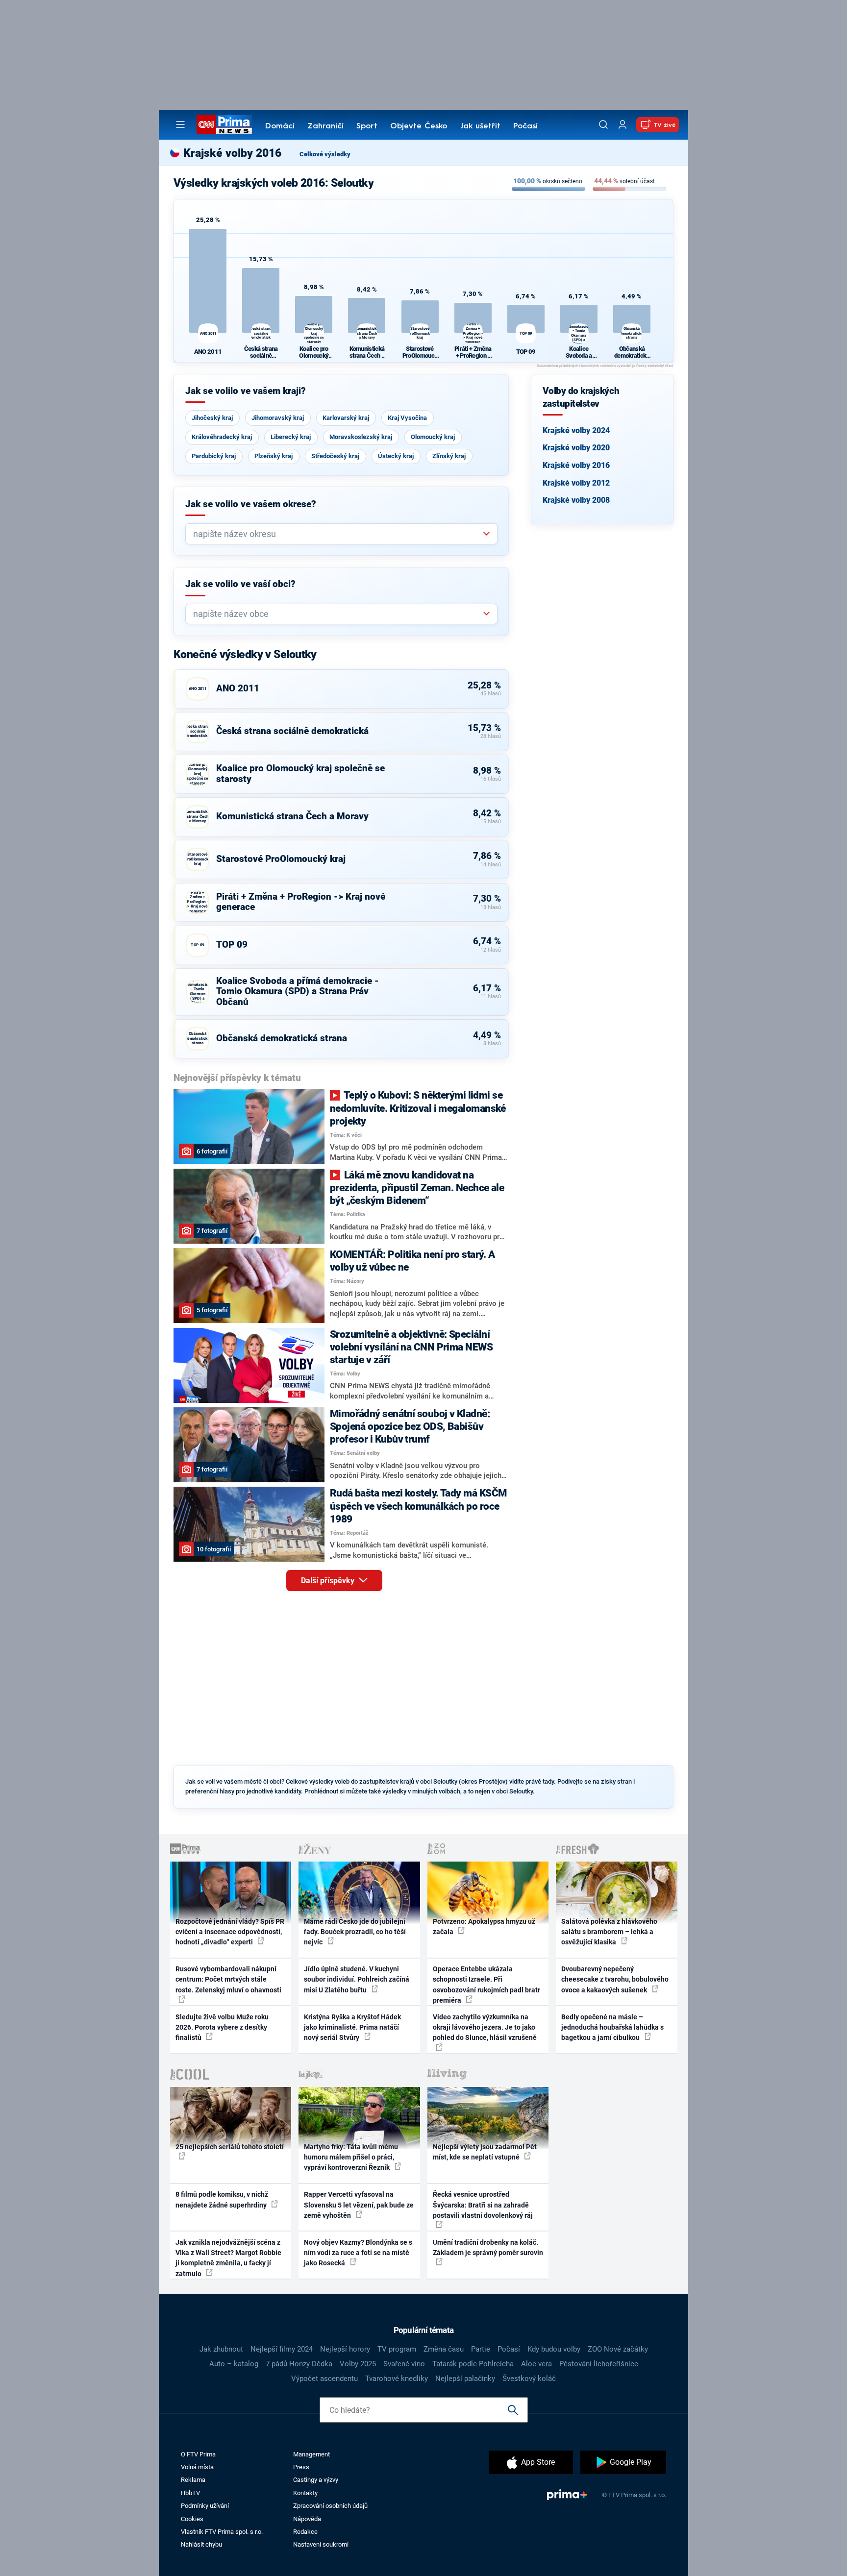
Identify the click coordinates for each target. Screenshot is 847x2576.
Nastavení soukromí (321, 2544)
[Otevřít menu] (180, 124)
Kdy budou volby (554, 2349)
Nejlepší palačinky (465, 2379)
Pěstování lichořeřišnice (599, 2364)
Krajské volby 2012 (576, 483)
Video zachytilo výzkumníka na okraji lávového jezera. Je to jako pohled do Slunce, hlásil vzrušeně (485, 2027)
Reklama (193, 2480)
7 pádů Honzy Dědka (299, 2364)
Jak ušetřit (480, 126)
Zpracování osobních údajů (330, 2506)
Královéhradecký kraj (222, 437)
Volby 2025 (358, 2364)
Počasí (525, 126)
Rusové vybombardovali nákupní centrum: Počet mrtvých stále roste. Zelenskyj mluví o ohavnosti (228, 1979)
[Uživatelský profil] (623, 125)
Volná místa (197, 2467)
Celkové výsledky (325, 154)
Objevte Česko (419, 126)
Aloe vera (536, 2364)
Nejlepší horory (345, 2349)
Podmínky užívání (205, 2506)
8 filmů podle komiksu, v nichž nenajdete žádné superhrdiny (222, 2199)
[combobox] (337, 534)
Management (311, 2454)
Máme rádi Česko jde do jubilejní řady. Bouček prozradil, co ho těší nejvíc (355, 1932)
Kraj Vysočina (407, 418)
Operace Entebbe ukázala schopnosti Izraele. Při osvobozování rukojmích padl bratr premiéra (486, 1985)
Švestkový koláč (529, 2379)
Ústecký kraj (396, 456)
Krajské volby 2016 (576, 465)
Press (301, 2467)
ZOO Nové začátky (618, 2349)
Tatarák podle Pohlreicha (473, 2364)
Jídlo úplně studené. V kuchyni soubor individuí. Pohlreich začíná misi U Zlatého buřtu (357, 1979)
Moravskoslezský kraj (361, 437)
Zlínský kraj (449, 456)
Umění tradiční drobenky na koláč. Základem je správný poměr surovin (488, 2247)
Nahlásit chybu (201, 2544)
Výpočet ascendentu (324, 2379)
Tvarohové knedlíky (397, 2379)
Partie (481, 2349)
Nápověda (307, 2519)
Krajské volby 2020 (576, 448)
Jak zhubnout (221, 2349)
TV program (397, 2349)
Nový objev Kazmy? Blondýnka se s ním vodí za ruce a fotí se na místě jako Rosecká (358, 2253)
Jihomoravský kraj (278, 418)
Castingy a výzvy (316, 2480)
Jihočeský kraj (212, 418)
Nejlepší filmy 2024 (282, 2349)
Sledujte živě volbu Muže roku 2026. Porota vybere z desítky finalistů (222, 2027)
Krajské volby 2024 (576, 430)
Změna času (444, 2349)
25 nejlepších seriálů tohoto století (230, 2147)
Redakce (305, 2532)
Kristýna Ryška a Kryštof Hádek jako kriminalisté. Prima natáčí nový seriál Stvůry (352, 2027)
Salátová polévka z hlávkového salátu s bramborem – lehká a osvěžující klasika (609, 1932)
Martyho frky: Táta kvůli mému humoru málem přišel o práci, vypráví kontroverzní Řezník (351, 2157)
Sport (367, 126)
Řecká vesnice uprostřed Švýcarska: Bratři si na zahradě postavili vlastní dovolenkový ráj (483, 2205)
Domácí (280, 126)
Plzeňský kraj (274, 456)
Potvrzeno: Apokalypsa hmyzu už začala (484, 1926)
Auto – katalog (234, 2364)
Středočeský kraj (335, 456)
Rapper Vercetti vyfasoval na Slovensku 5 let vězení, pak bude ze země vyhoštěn (359, 2205)
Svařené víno (404, 2364)
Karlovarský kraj (346, 418)
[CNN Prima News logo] (224, 124)
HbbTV (190, 2493)
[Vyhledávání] (603, 124)
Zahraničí (325, 126)
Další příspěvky (329, 1581)
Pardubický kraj (214, 456)
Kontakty (305, 2493)
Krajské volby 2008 (576, 500)
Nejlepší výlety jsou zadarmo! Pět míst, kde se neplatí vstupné (485, 2152)
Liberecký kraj (291, 437)
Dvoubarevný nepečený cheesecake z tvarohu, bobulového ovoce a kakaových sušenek (615, 1979)
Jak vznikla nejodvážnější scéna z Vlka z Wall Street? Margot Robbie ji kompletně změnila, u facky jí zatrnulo (228, 2258)
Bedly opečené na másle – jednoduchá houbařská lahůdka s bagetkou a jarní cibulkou (612, 2027)
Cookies (192, 2519)
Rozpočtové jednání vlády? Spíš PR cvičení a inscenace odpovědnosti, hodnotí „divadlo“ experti (230, 1932)
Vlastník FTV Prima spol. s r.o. (222, 2532)
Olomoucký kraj (433, 437)
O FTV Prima (198, 2454)
